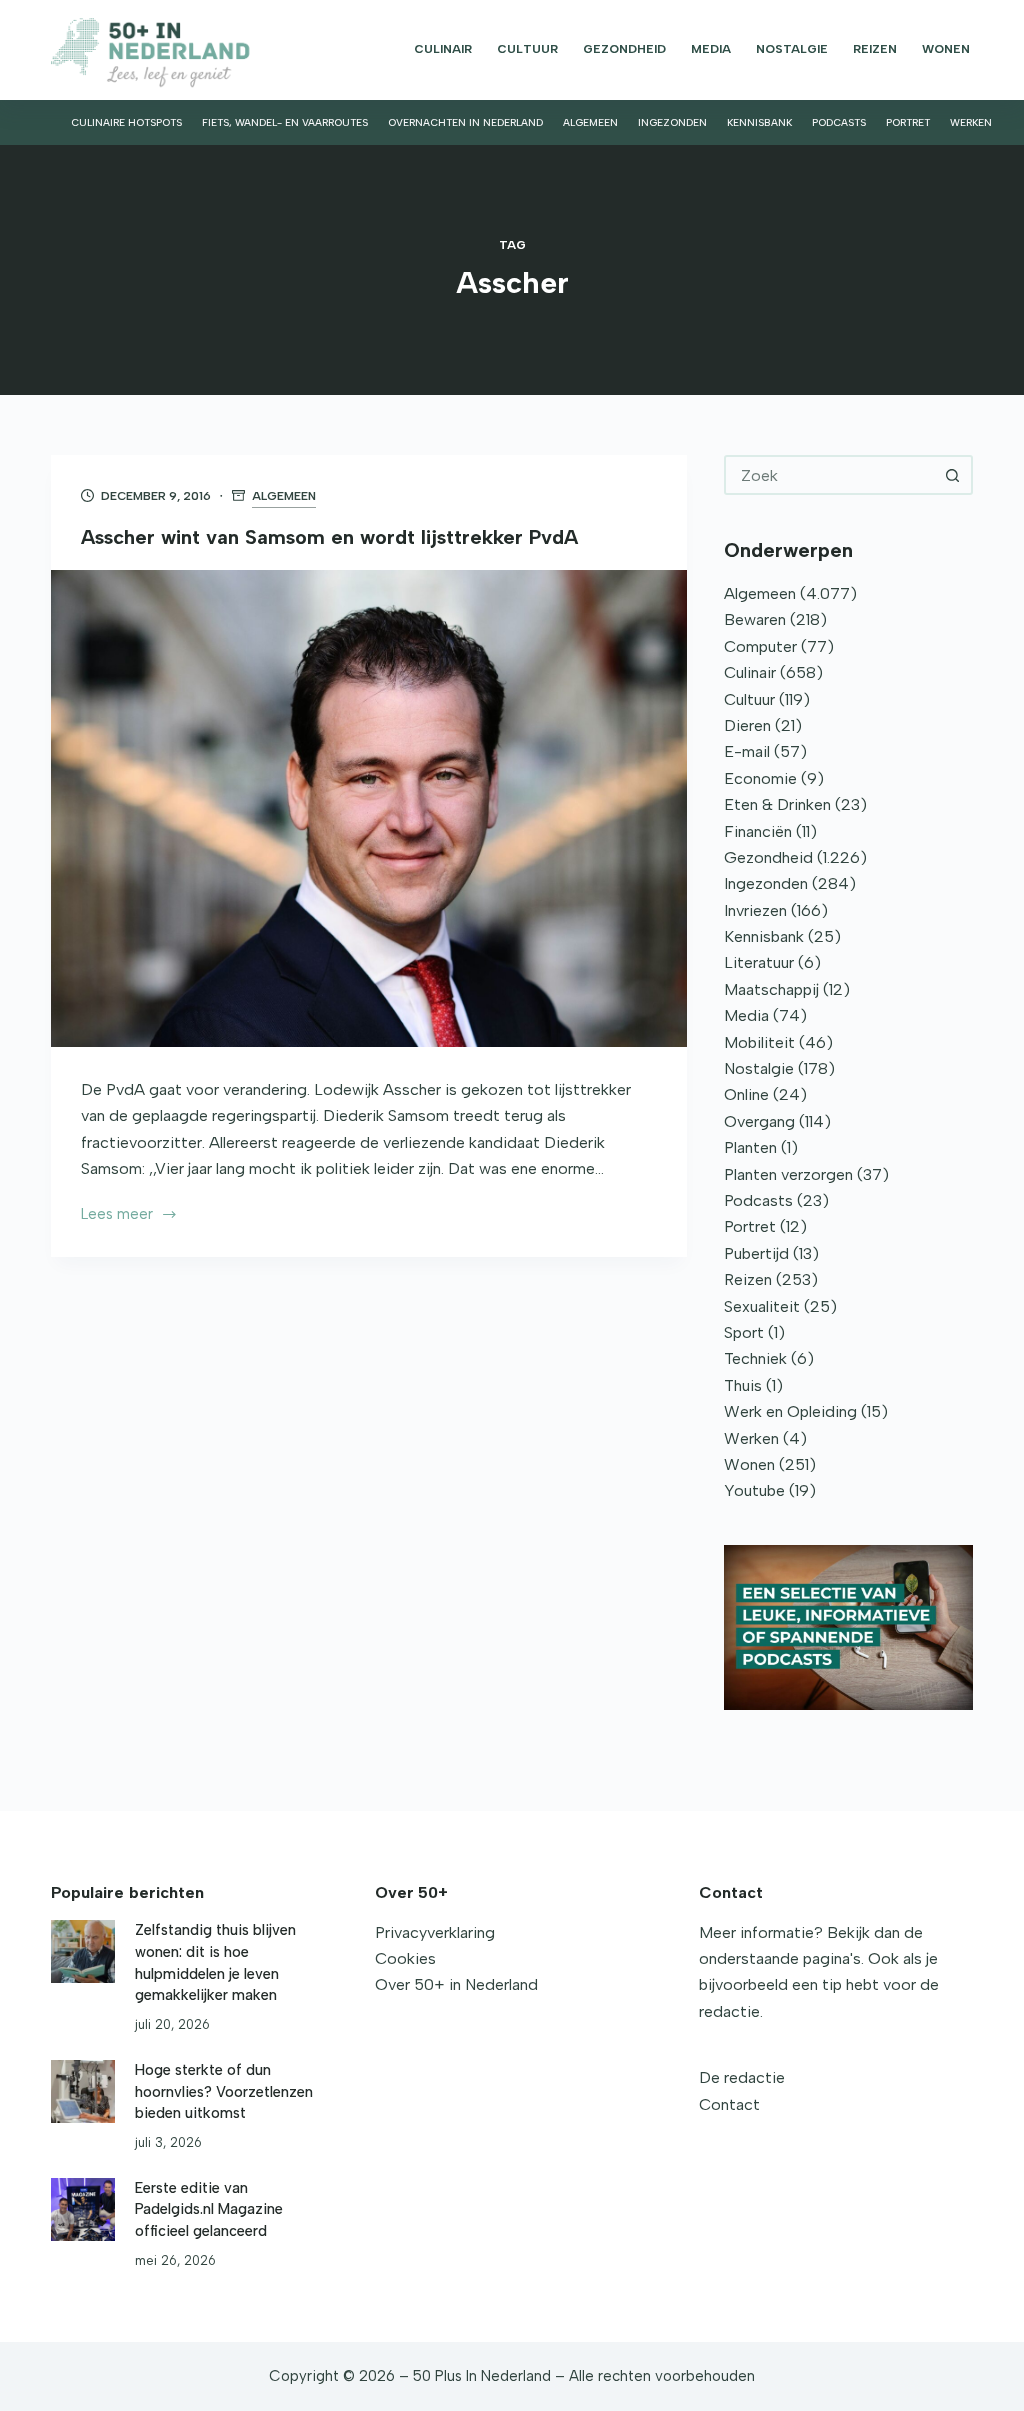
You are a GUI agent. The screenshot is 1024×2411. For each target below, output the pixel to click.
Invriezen (755, 910)
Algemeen (590, 122)
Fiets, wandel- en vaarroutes (285, 122)
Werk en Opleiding (790, 1411)
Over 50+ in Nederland (456, 1984)
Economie (760, 778)
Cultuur (527, 49)
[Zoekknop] (953, 475)
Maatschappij (771, 989)
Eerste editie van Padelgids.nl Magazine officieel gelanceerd (209, 2210)
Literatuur (759, 962)
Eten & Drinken (777, 804)
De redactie (742, 2077)
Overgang (759, 1121)
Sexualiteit (762, 1306)
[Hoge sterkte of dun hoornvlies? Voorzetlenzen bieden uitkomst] (82, 2091)
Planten (750, 1147)
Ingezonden (672, 122)
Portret (908, 122)
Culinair (443, 49)
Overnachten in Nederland (465, 122)
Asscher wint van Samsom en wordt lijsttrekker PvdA (329, 537)
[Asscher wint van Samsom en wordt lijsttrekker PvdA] (369, 808)
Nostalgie (792, 49)
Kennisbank (759, 122)
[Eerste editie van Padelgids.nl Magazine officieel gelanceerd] (82, 2209)
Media (711, 49)
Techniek (755, 1358)
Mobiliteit (759, 1042)
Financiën (758, 831)
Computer (760, 646)
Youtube (754, 1490)
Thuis (743, 1385)
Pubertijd (756, 1253)
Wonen (946, 49)
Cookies (405, 1958)
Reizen (875, 49)
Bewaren (755, 619)
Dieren (747, 725)
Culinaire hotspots (126, 122)
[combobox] (830, 475)
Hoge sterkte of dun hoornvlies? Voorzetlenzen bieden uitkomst (224, 2092)
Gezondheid (624, 49)
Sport (744, 1332)
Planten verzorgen (788, 1174)
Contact (729, 2104)
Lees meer (117, 1216)
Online (746, 1094)
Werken (971, 122)
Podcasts (839, 122)
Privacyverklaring (435, 1932)
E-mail (747, 751)
